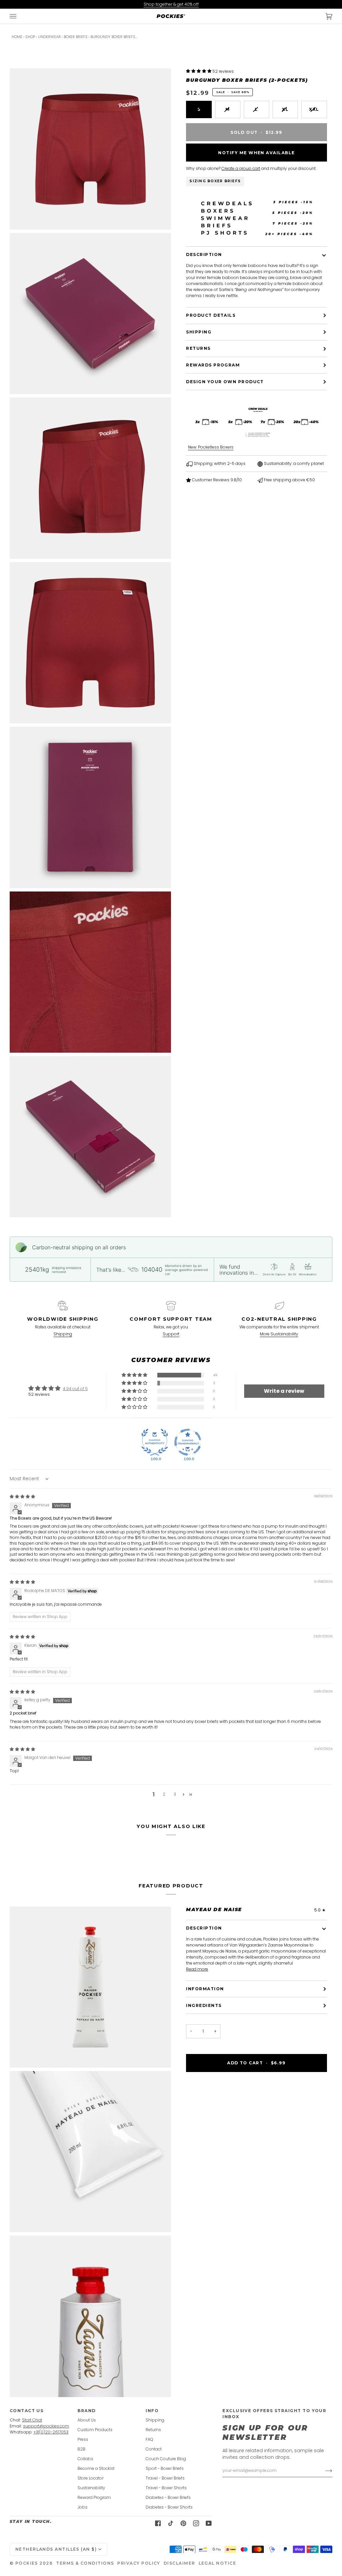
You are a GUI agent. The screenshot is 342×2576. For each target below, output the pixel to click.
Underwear (49, 37)
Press (83, 2439)
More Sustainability (279, 1334)
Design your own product (225, 382)
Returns (198, 348)
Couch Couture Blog (166, 2459)
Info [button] (152, 2411)
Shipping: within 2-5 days (219, 463)
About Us (87, 2420)
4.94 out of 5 (75, 1389)
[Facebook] (158, 2523)
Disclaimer (180, 2563)
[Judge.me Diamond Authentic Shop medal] (155, 1442)
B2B (81, 2449)
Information (205, 1989)
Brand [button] (87, 2411)
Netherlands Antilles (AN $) (56, 2549)
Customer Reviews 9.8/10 (216, 480)
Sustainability (91, 2488)
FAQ (149, 2439)
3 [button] (175, 1794)
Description (204, 254)
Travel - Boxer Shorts (166, 2488)
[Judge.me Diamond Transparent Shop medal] (188, 1442)
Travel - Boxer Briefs (165, 2478)
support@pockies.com (46, 2426)
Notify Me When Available (256, 153)
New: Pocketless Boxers (211, 447)
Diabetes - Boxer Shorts (169, 2507)
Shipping (199, 332)
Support (171, 1334)
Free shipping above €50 (289, 480)
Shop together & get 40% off (171, 4)
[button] (199, 71)
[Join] (323, 2471)
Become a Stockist (96, 2468)
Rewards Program (213, 365)
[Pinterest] (183, 2523)
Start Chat (32, 2420)
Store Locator (91, 2478)
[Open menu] (20, 16)
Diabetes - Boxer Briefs (168, 2497)
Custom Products (95, 2430)
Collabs (85, 2459)
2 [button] (164, 1794)
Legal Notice (218, 2563)
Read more (197, 1969)
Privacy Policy (139, 2563)
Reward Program (94, 2497)
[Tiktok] (171, 2523)
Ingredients (204, 2005)
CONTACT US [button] (27, 2411)
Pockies (27, 2563)
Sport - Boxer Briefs (165, 2468)
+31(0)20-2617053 (51, 2432)
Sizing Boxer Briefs (215, 181)
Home (17, 37)
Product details (211, 315)
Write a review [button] (284, 1391)
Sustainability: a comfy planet (293, 463)
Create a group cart (241, 168)
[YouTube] (209, 2523)
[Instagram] (196, 2523)
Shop (30, 37)
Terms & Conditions (85, 2563)
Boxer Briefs (76, 37)
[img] (22, 1496)
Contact (154, 2449)
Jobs (82, 2507)
